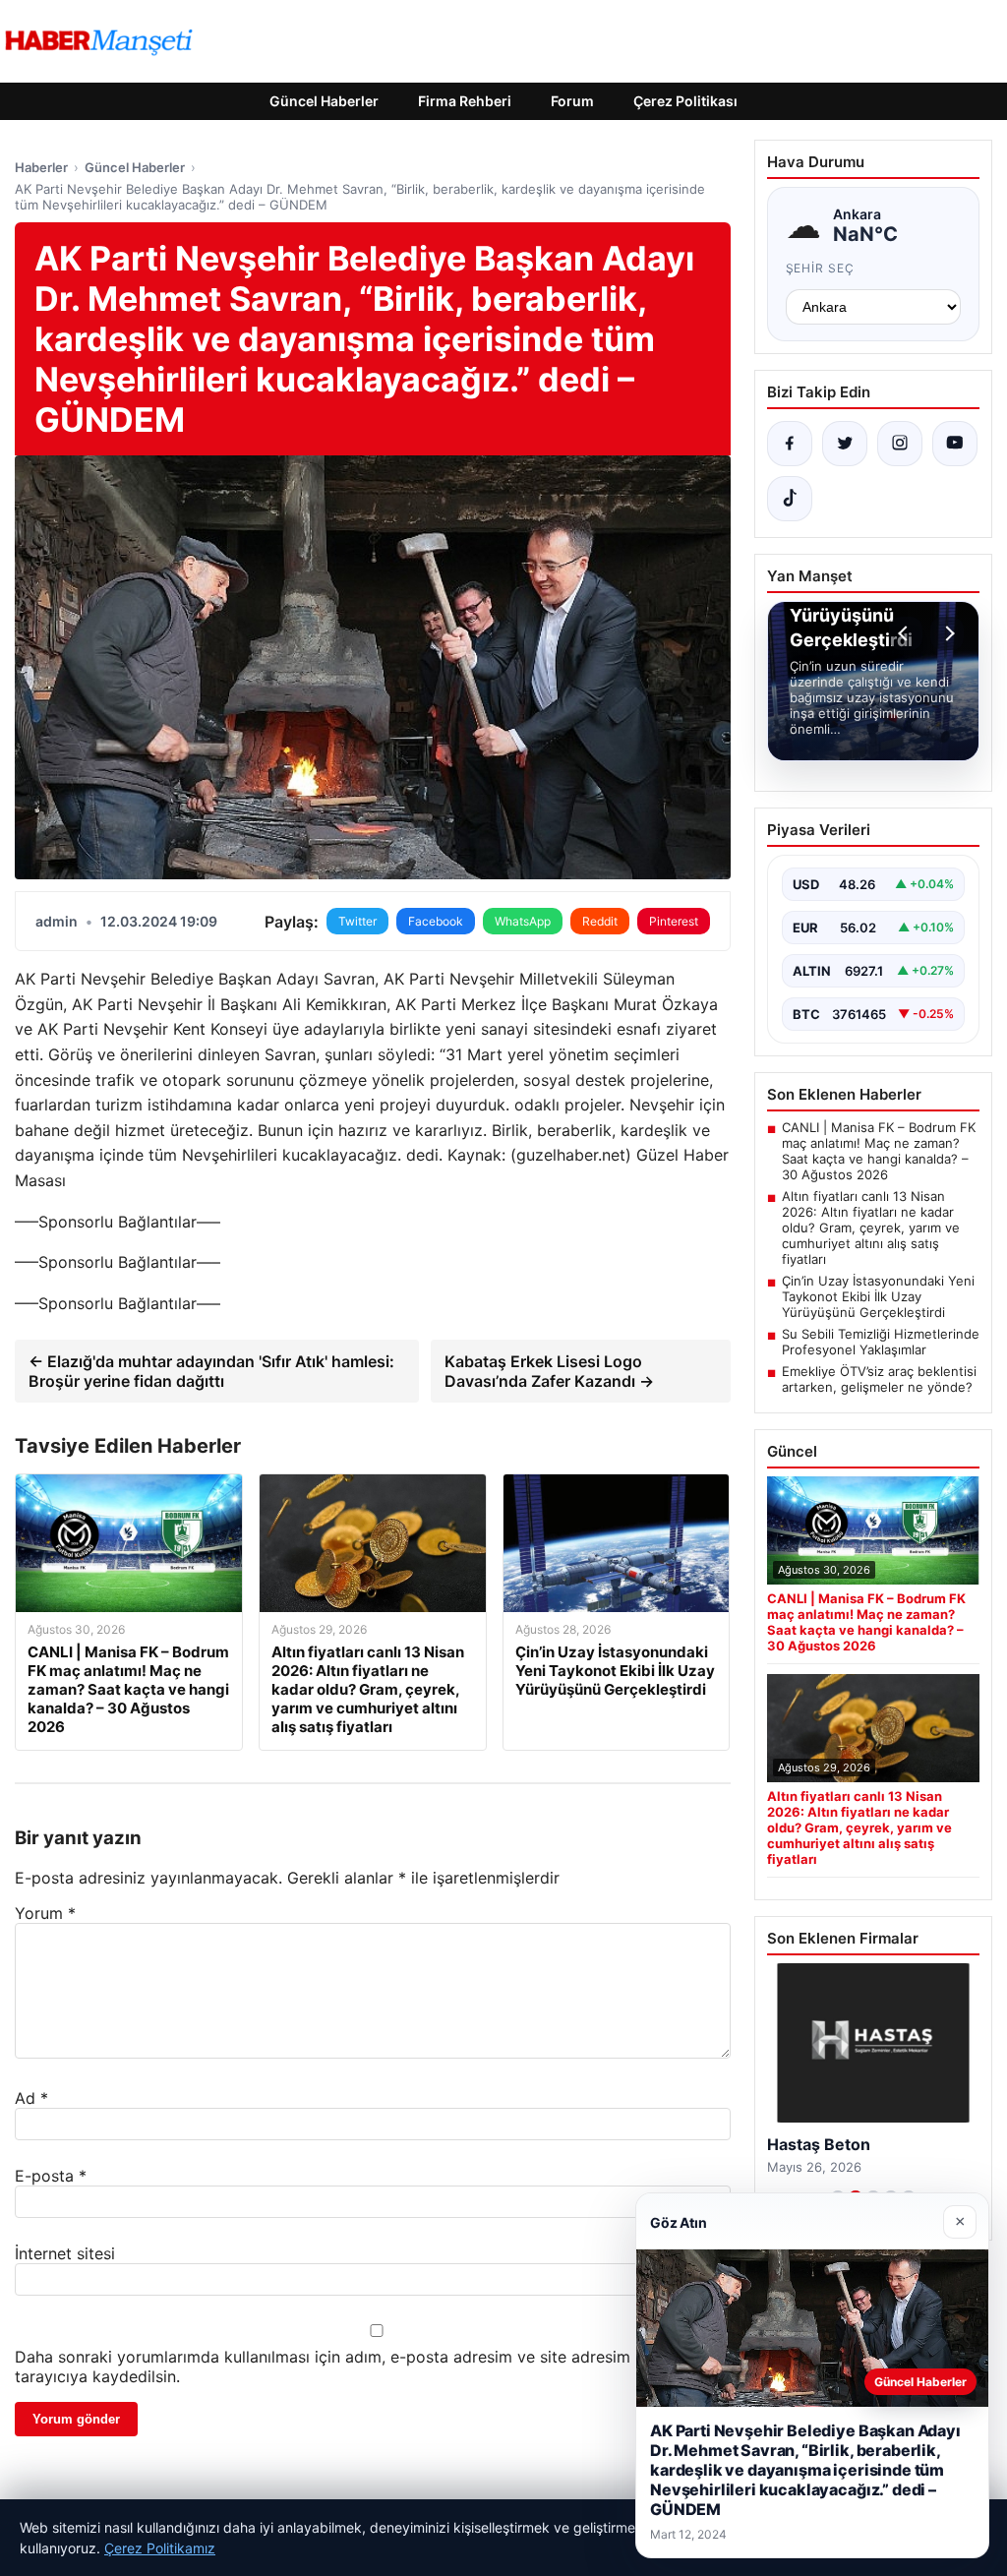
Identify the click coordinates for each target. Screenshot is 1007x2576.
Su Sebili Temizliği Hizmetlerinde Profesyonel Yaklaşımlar (881, 1342)
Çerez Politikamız (160, 2548)
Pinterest (674, 921)
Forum (572, 101)
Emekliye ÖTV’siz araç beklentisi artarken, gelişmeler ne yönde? (879, 1379)
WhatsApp (523, 921)
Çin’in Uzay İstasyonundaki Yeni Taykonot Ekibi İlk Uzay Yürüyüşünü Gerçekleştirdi (878, 1296)
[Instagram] (900, 444)
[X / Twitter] (845, 444)
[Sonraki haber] (947, 633)
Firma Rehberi (465, 101)
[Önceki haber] (906, 633)
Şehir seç (821, 268)
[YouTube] (955, 444)
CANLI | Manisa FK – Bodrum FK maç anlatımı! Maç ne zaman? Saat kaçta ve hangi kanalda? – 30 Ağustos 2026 (879, 1151)
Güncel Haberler (324, 101)
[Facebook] (790, 444)
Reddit (600, 921)
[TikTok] (790, 499)
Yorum (45, 1913)
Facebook (436, 921)
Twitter (357, 921)
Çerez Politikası (685, 101)
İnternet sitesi (65, 2253)
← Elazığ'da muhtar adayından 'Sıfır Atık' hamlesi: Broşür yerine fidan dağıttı (211, 1371)
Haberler (41, 167)
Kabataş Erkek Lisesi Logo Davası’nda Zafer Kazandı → (549, 1371)
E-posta (51, 2176)
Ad (31, 2098)
